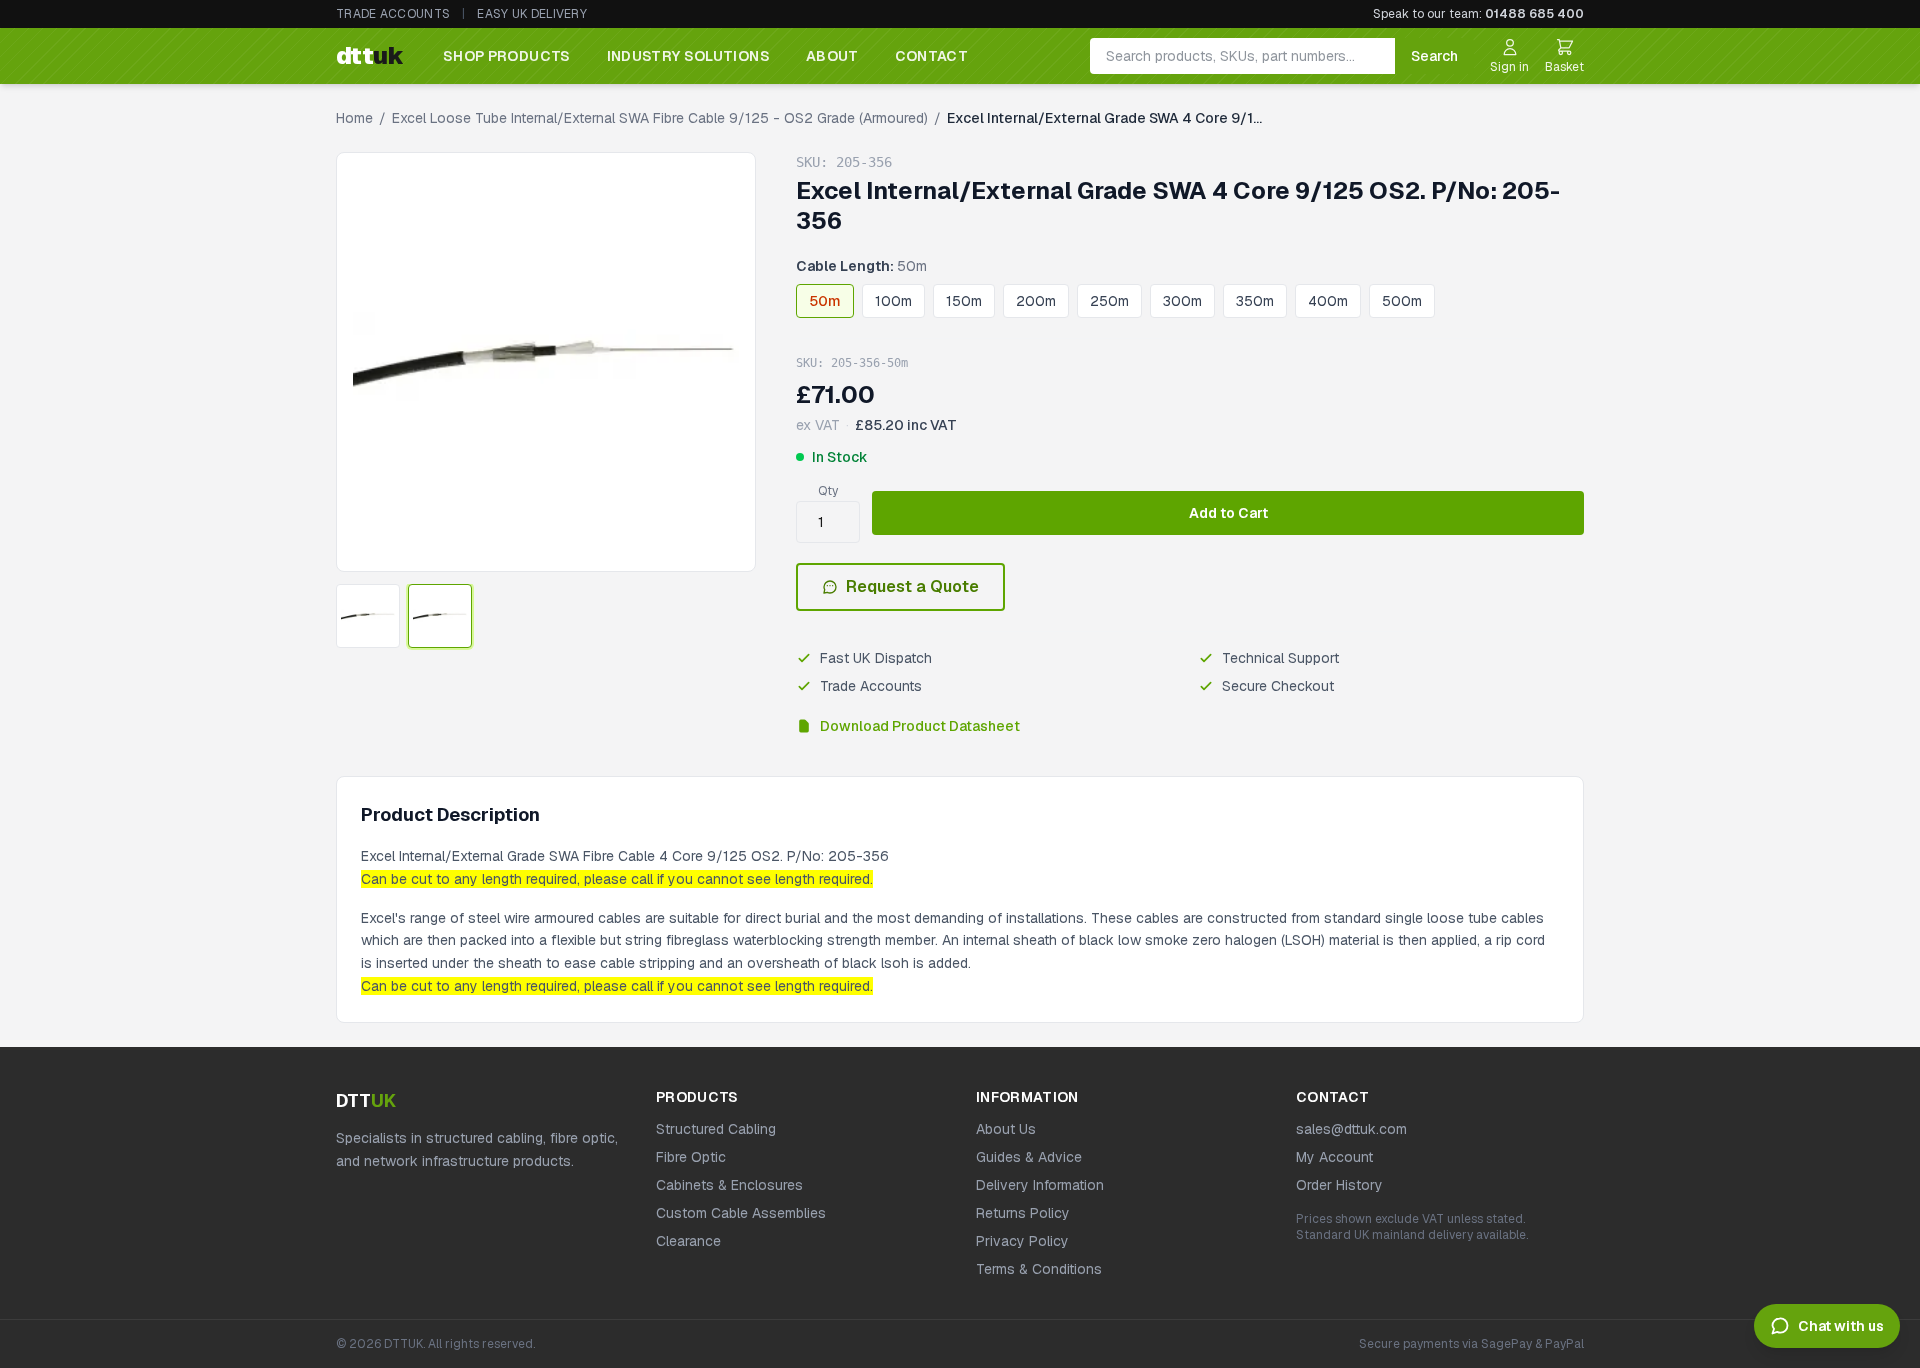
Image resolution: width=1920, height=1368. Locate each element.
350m (1255, 301)
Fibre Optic (691, 1157)
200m (1036, 301)
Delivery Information (1040, 1185)
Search (1434, 56)
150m (964, 301)
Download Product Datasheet (920, 726)
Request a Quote (912, 586)
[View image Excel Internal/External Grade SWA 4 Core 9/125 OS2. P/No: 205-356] (368, 616)
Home (354, 118)
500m (1402, 301)
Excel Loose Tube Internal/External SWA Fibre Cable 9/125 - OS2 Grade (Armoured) (660, 118)
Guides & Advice (1029, 1157)
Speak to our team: (1478, 14)
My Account (1334, 1157)
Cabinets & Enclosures (729, 1185)
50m (825, 301)
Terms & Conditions (1039, 1269)
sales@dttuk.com (1351, 1129)
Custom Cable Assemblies (741, 1213)
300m (1182, 301)
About (832, 56)
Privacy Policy (1022, 1241)
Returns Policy (1023, 1213)
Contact (931, 56)
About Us (1006, 1129)
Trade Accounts (393, 14)
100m (893, 301)
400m (1328, 301)
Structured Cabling (716, 1129)
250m (1109, 301)
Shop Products (507, 56)
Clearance (688, 1241)
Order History (1339, 1185)
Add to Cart (1228, 513)
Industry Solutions (688, 56)
